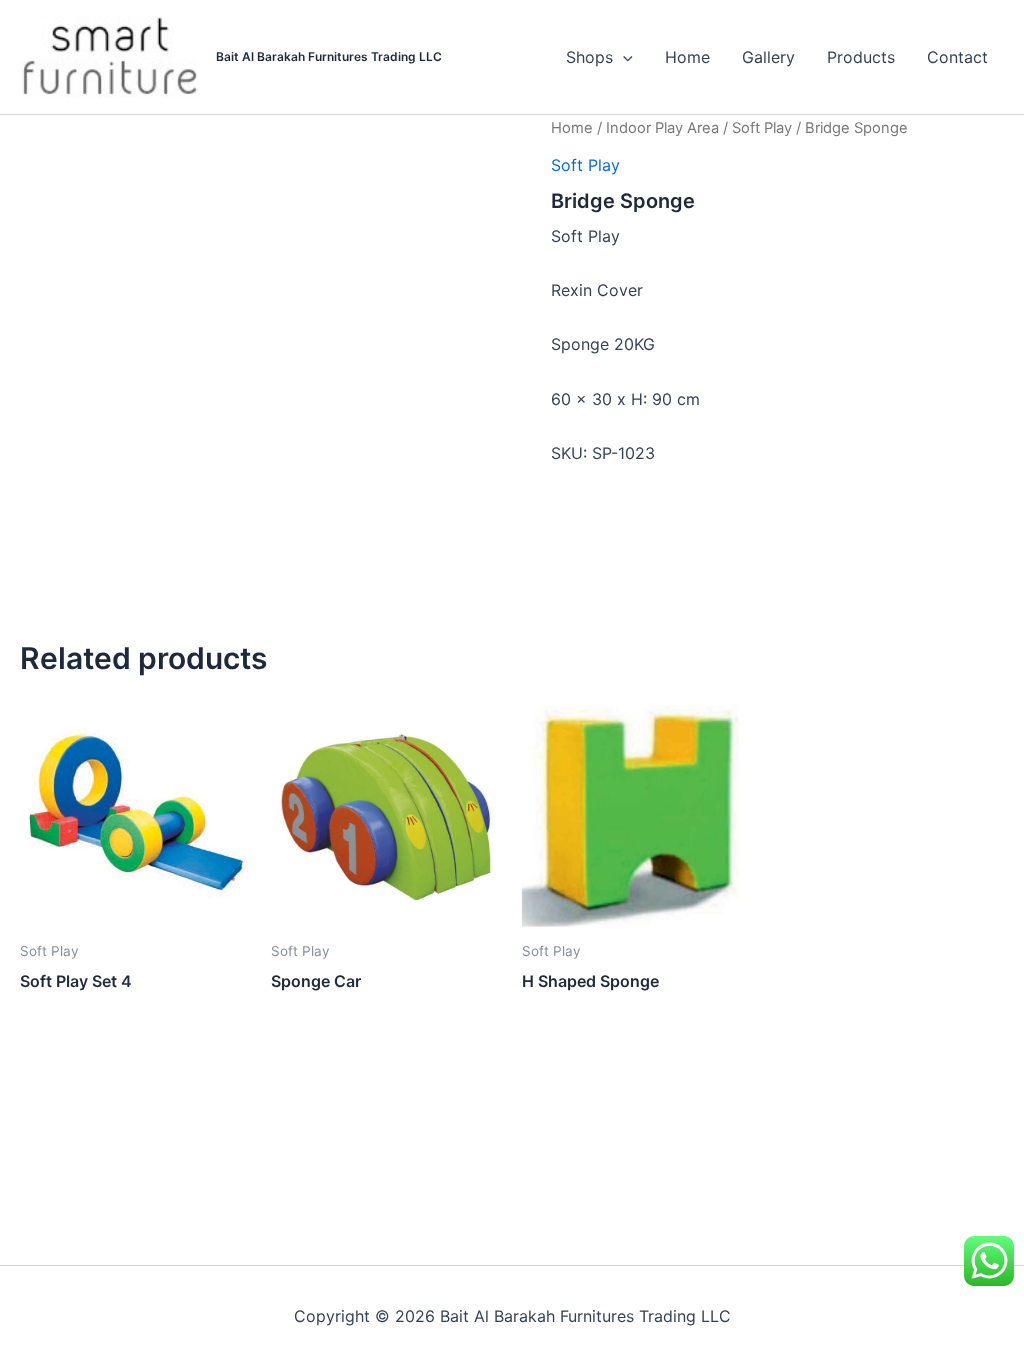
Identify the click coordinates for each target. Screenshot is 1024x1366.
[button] (623, 57)
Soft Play (762, 128)
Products (861, 57)
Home (687, 57)
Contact (957, 57)
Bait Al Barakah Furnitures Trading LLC (329, 56)
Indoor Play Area (662, 128)
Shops (589, 57)
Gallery (768, 57)
